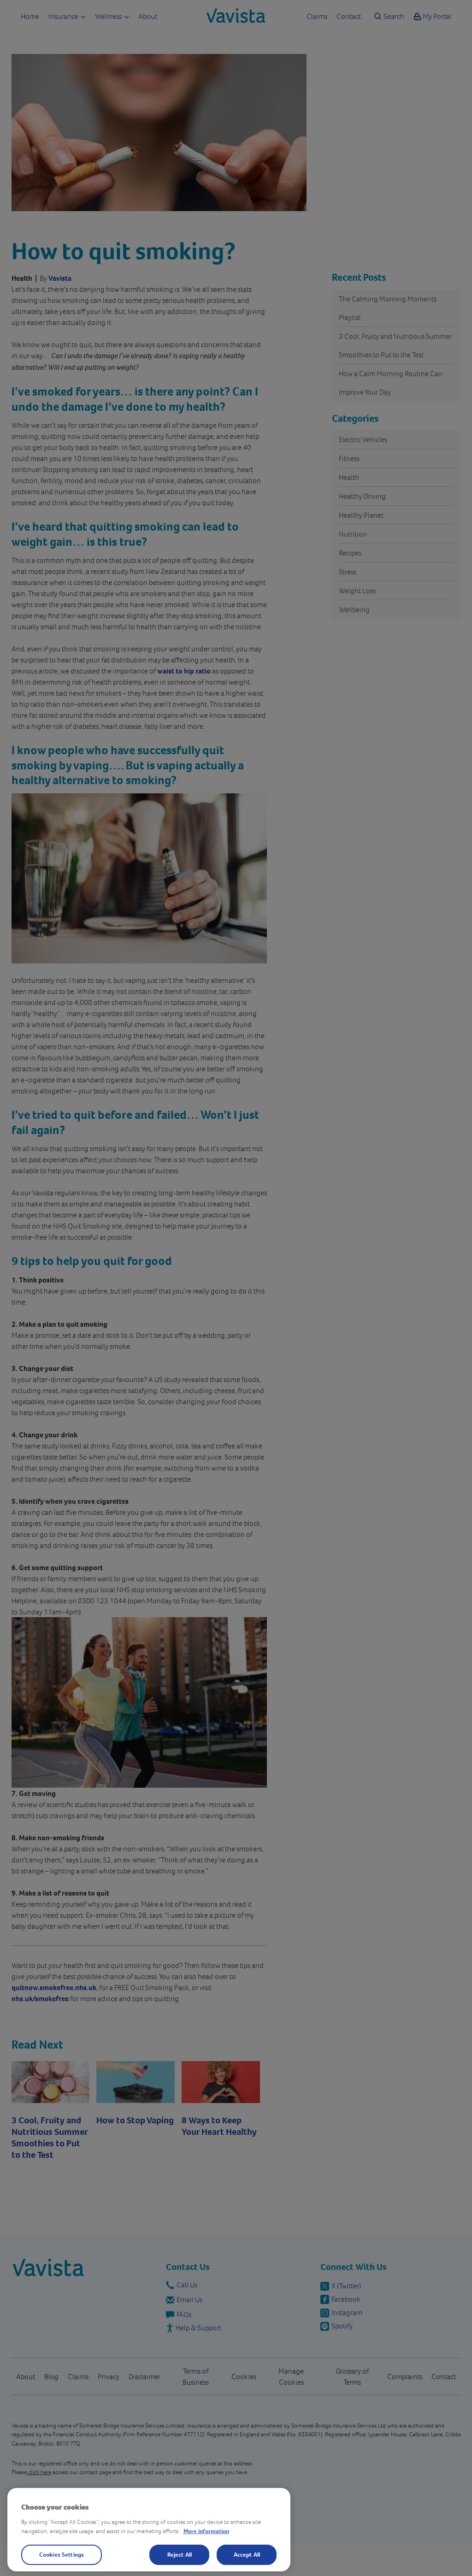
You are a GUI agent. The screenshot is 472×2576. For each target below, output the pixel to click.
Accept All (247, 2554)
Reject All (180, 2554)
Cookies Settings (62, 2554)
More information (206, 2531)
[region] (149, 2530)
